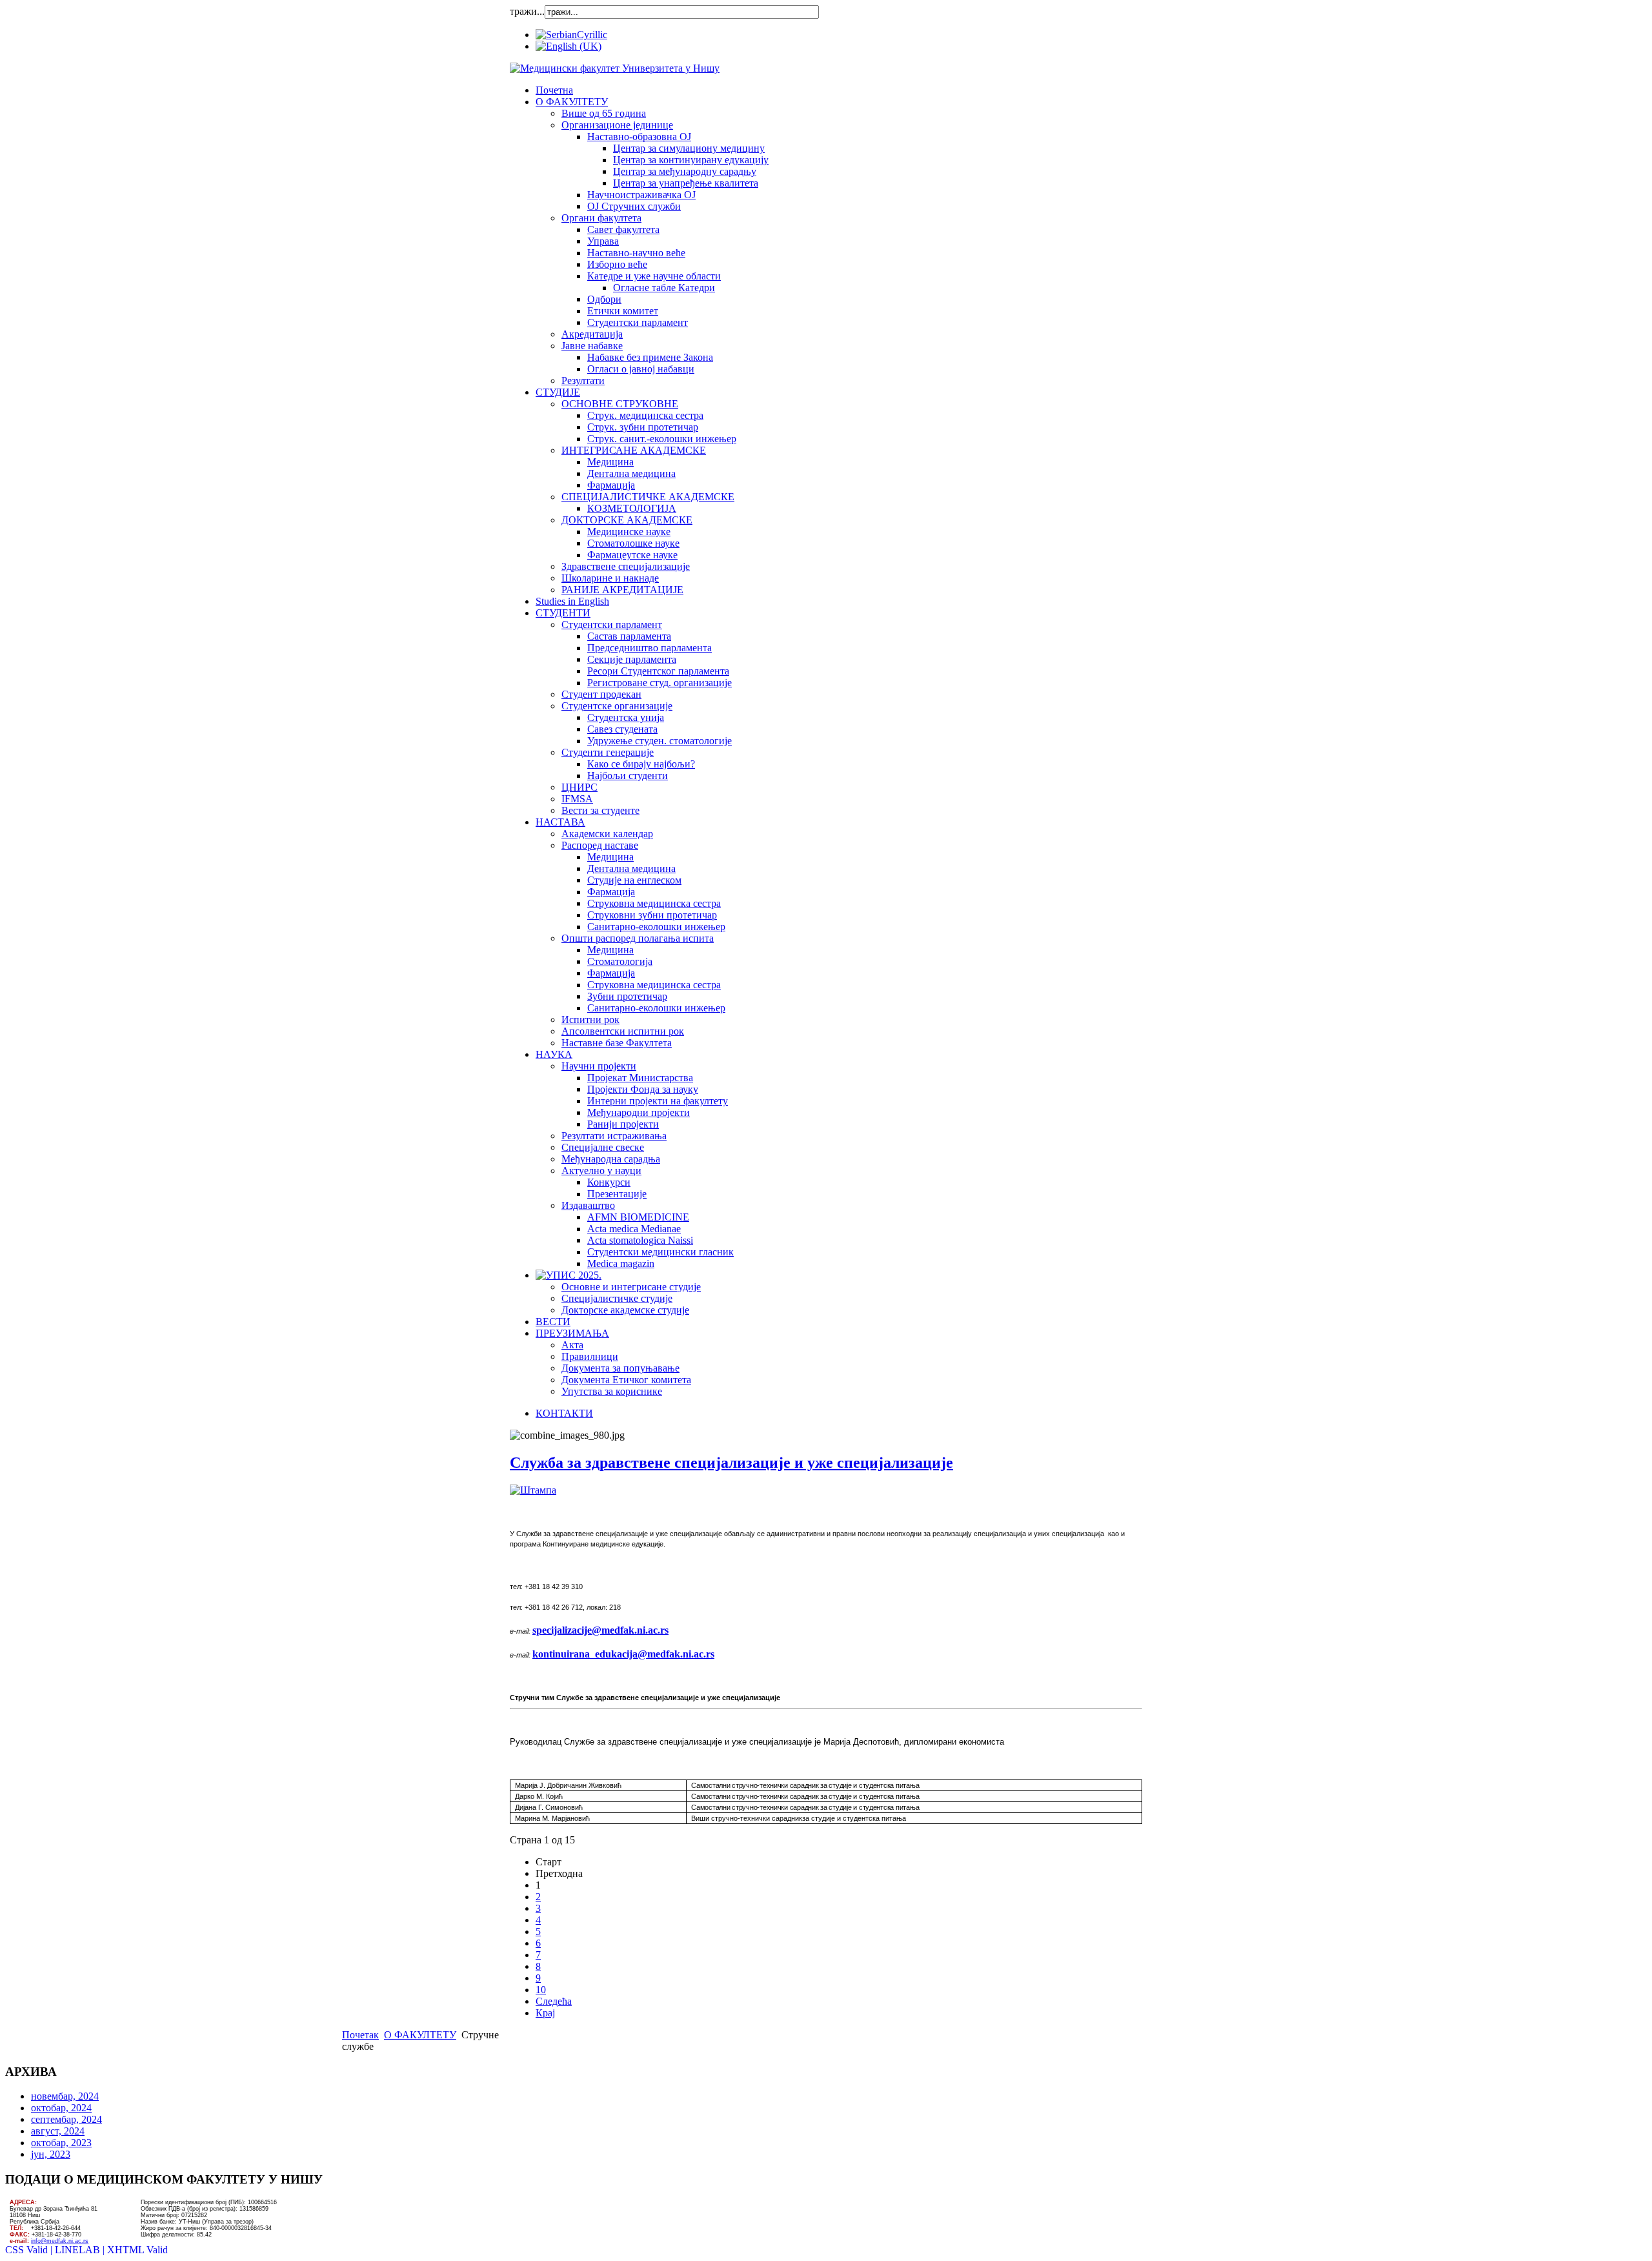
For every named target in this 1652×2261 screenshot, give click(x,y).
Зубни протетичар (627, 996)
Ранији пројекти (623, 1124)
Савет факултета (623, 229)
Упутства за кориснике (612, 1391)
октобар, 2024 (61, 2108)
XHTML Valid (137, 2250)
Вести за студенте (600, 810)
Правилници (590, 1356)
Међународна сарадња (611, 1159)
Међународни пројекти (639, 1112)
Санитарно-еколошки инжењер (656, 927)
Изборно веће (617, 264)
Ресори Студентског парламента (658, 671)
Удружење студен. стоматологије (660, 741)
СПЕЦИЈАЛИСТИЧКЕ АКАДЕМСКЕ (648, 497)
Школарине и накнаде (610, 578)
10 (541, 1990)
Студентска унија (626, 717)
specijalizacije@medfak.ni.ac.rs (600, 1630)
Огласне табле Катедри (664, 288)
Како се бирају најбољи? (641, 764)
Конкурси (609, 1182)
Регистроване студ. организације (660, 683)
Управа (603, 241)
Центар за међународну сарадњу (685, 171)
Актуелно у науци (601, 1171)
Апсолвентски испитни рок (623, 1031)
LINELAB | (81, 2250)
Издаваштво (588, 1205)
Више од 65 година (604, 113)
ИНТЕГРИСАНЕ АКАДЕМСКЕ (634, 450)
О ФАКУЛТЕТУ (572, 102)
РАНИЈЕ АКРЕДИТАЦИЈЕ (622, 590)
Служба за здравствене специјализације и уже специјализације (731, 1463)
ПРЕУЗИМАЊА (572, 1333)
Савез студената (622, 729)
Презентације (617, 1194)
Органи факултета (601, 218)
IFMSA (577, 799)
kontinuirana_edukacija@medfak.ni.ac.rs (623, 1654)
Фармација (611, 485)
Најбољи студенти (628, 776)
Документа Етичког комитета (626, 1380)
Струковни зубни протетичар (652, 915)
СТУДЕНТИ (563, 613)
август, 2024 (58, 2131)
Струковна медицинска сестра (654, 903)
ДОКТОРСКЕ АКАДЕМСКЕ (627, 520)
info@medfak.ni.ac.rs (60, 2241)
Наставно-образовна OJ (639, 137)
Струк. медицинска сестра (645, 415)
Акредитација (592, 334)
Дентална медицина (631, 473)
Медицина (610, 462)
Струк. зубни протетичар (643, 427)
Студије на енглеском (634, 880)
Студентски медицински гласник (660, 1252)
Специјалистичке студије (617, 1298)
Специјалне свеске (603, 1147)
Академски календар (607, 834)
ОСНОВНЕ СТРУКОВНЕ (620, 404)
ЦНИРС (579, 787)
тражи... (527, 11)
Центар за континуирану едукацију (691, 160)
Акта (572, 1345)
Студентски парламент (638, 322)
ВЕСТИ (553, 1322)
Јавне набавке (592, 346)
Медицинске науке (629, 532)
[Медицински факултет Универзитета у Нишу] (615, 68)
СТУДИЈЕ (558, 392)
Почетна (554, 90)
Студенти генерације (608, 752)
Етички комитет (623, 311)
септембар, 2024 (66, 2119)
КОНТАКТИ (564, 1413)
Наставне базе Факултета (617, 1043)
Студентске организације (617, 706)
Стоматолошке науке (633, 543)
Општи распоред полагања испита (638, 938)
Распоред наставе (600, 845)
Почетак (360, 2035)
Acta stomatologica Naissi (640, 1240)
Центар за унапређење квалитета (686, 183)
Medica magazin (621, 1263)
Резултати (583, 380)
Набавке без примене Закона (650, 357)
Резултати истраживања (614, 1136)
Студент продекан (601, 694)
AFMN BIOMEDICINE (638, 1217)
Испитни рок (590, 1019)
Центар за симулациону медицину (689, 148)
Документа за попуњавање (620, 1368)
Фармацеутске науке (632, 555)
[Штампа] (533, 1490)
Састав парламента (629, 636)
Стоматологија (620, 961)
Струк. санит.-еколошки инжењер (662, 439)
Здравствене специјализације (626, 566)
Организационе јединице (617, 125)
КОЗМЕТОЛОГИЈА (632, 508)
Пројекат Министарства (640, 1078)
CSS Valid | (30, 2250)
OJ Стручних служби (634, 206)
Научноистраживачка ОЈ (641, 195)
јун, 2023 (51, 2154)
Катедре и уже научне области (654, 276)
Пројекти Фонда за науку (643, 1089)
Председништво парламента (650, 648)
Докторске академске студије (625, 1310)
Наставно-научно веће (636, 253)
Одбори (604, 299)
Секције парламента (632, 659)
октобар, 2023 (61, 2143)
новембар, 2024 (65, 2096)
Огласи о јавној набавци (641, 369)
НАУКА (554, 1054)
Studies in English (572, 601)
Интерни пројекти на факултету (658, 1101)
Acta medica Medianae (634, 1229)
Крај (545, 2013)
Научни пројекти (599, 1066)
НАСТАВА (560, 822)
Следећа (554, 2001)
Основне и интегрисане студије (631, 1287)
